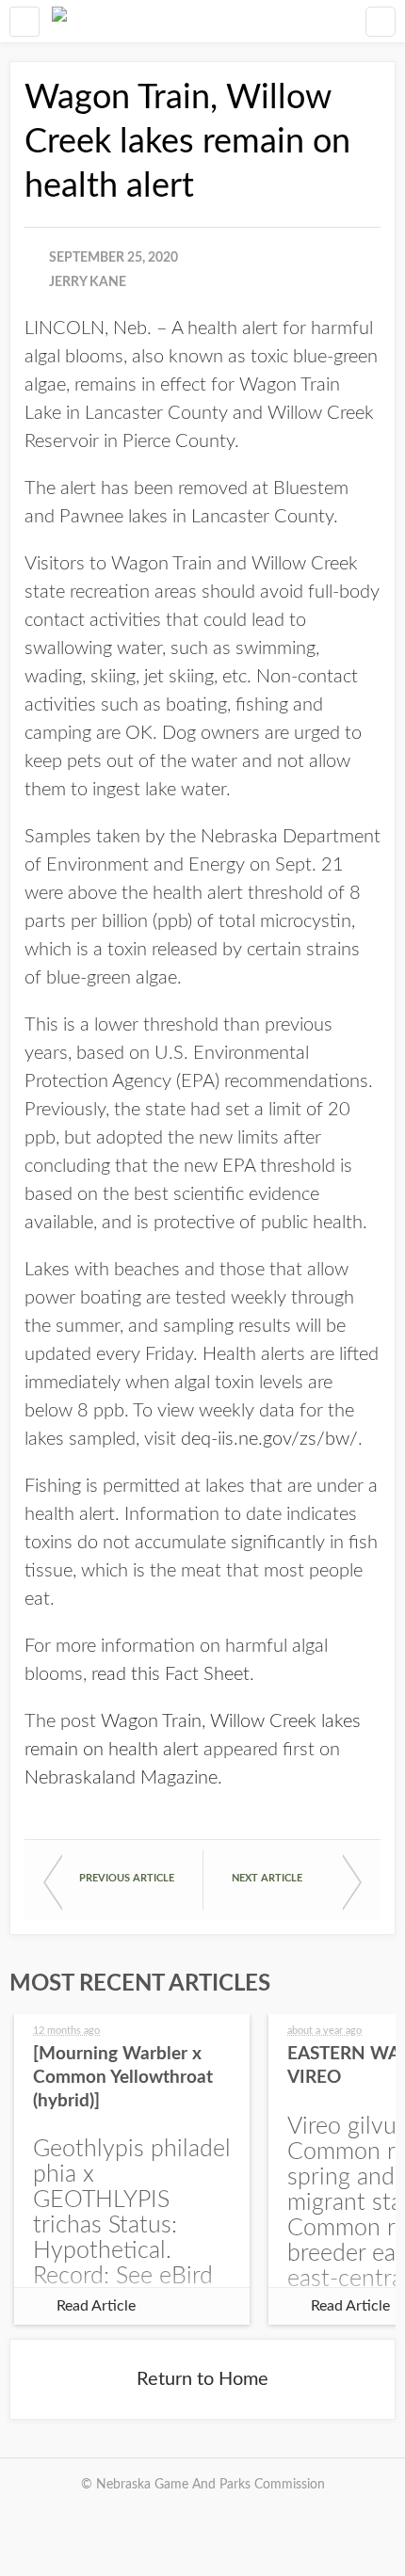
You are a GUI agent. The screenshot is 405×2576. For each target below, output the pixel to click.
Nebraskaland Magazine (121, 1778)
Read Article (96, 2306)
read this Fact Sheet (170, 1674)
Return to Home (202, 2379)
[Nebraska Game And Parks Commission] (59, 21)
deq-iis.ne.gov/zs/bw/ (269, 1439)
